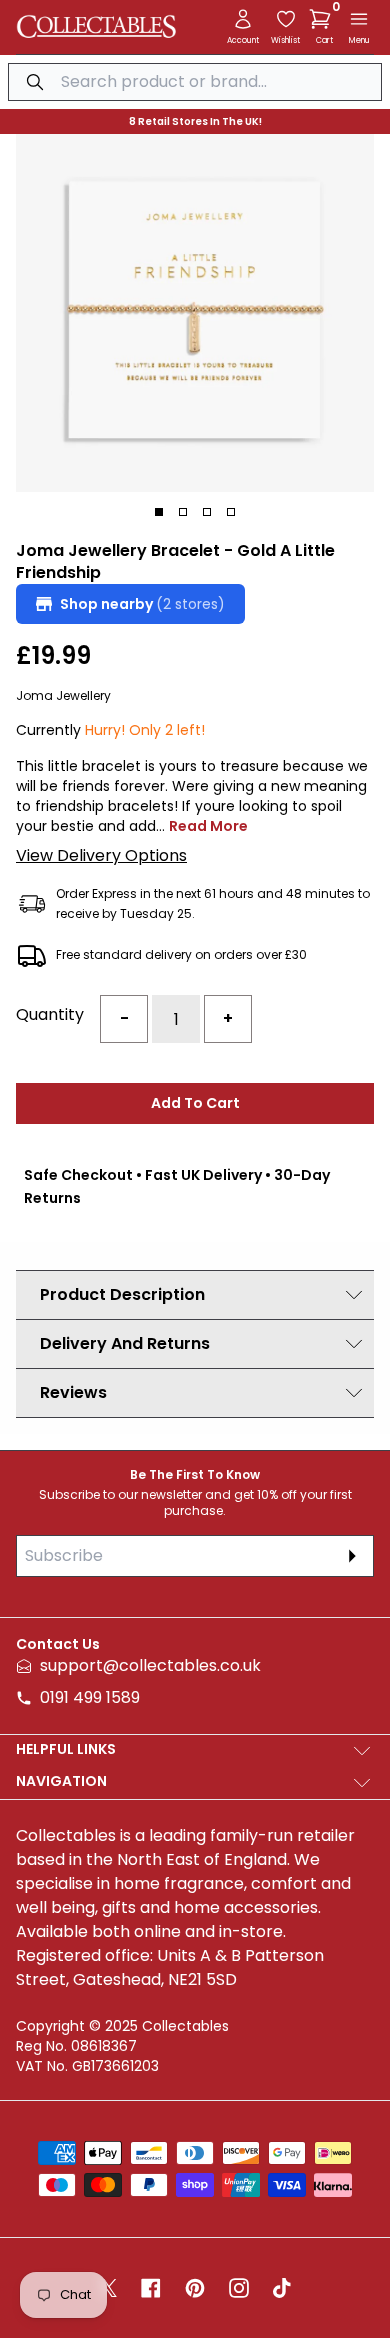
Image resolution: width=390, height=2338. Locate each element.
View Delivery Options (101, 855)
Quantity (50, 1014)
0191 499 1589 (90, 1697)
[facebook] (151, 2288)
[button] (324, 19)
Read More (208, 826)
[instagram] (239, 2288)
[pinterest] (195, 2288)
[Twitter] (108, 2288)
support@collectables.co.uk (150, 1665)
